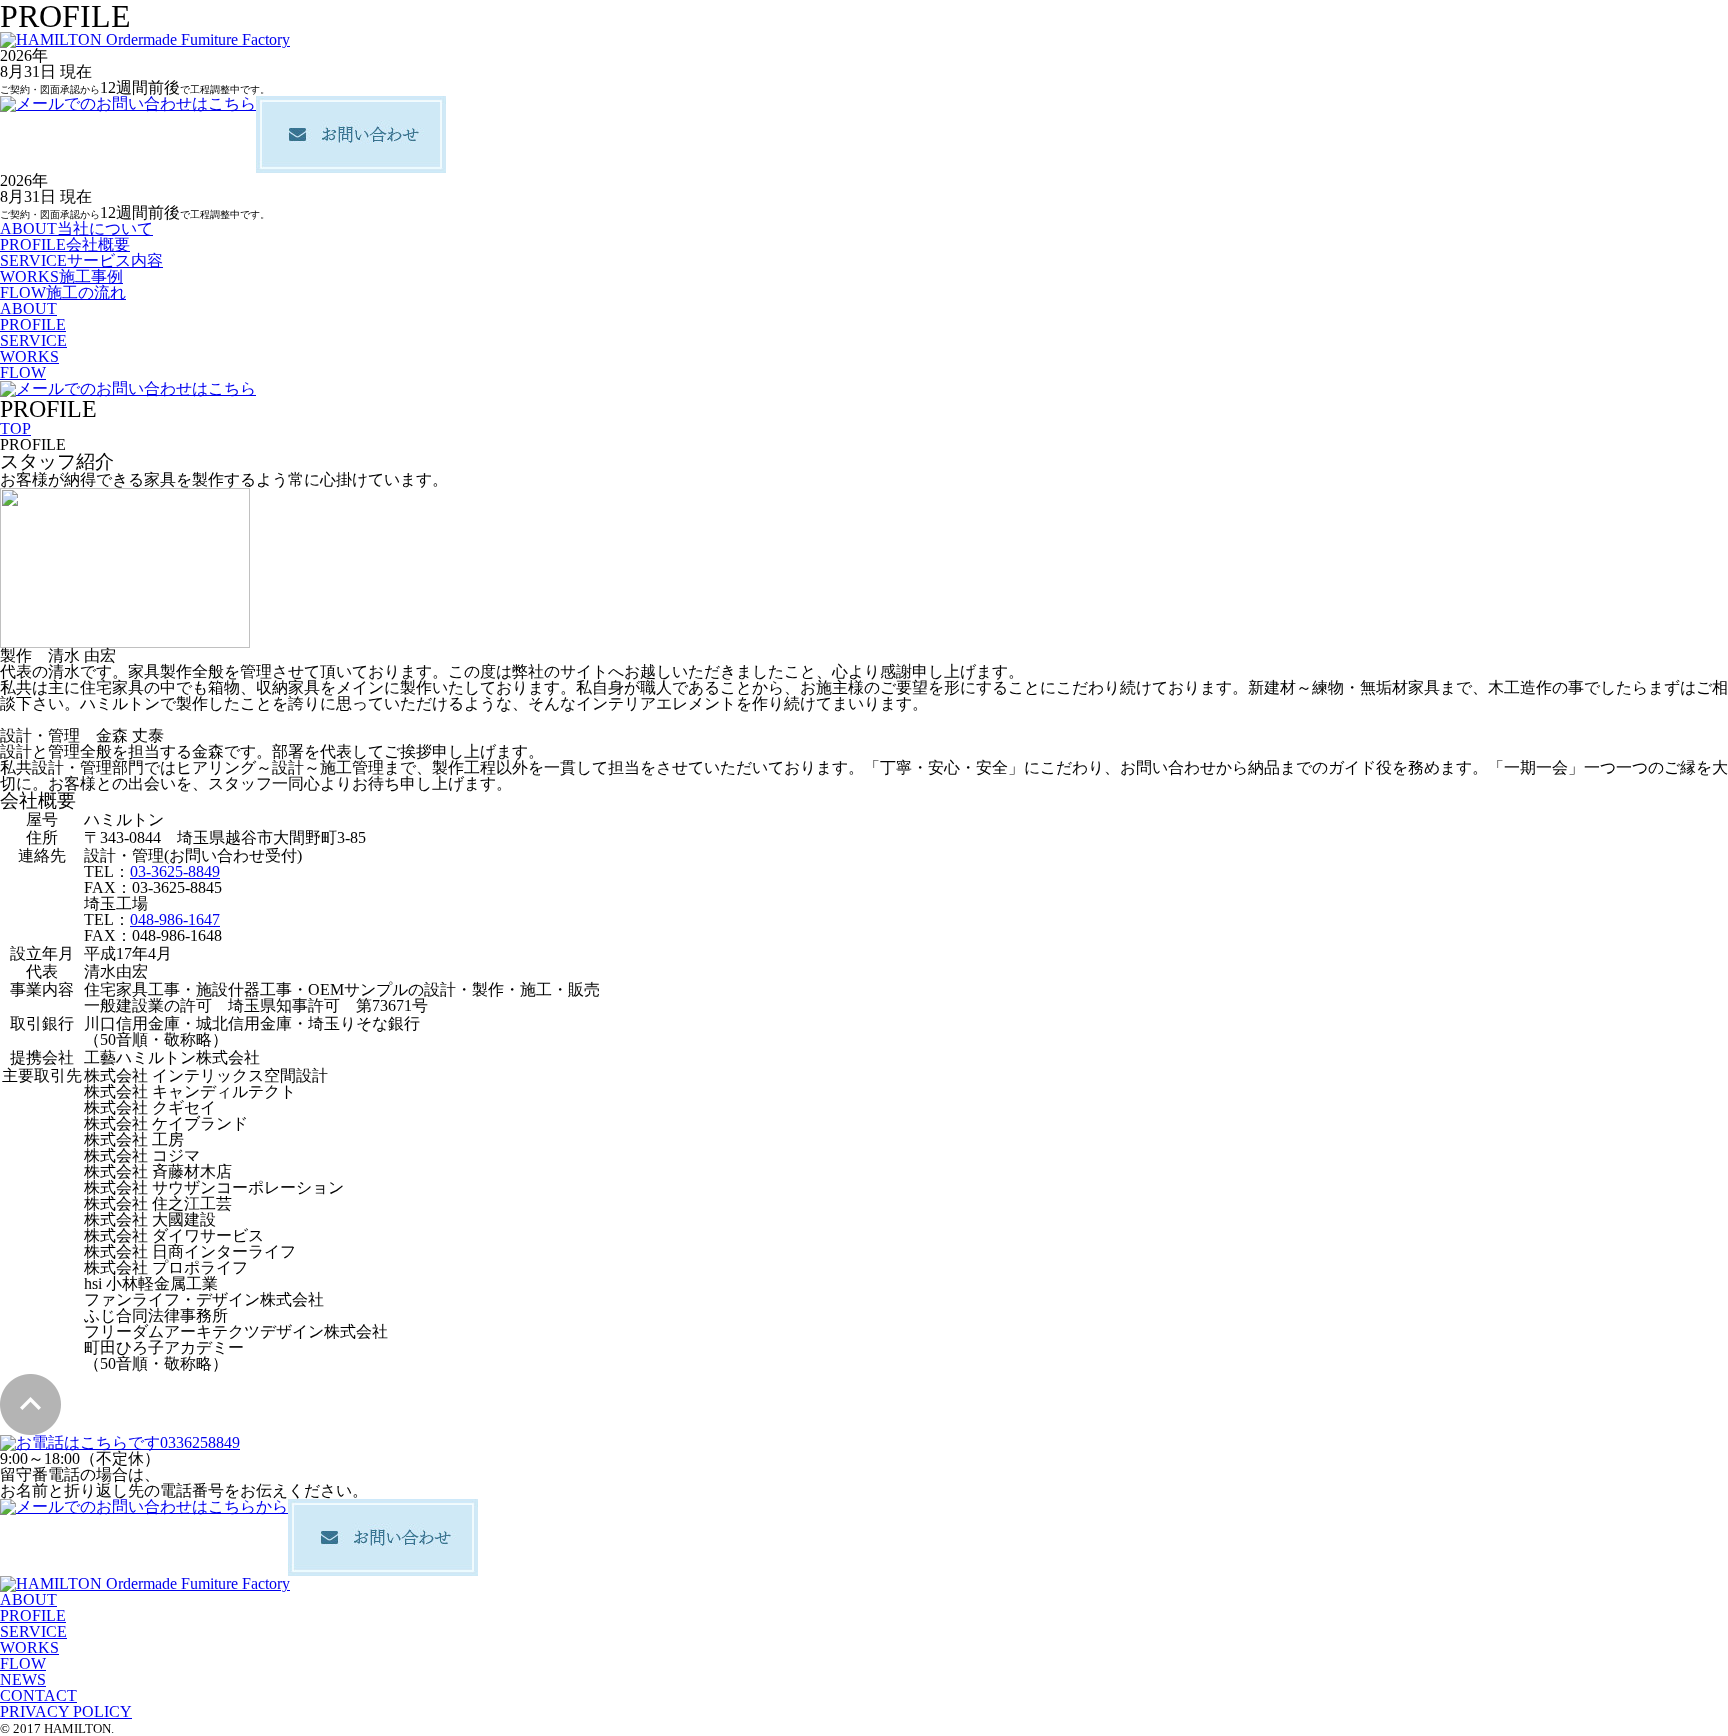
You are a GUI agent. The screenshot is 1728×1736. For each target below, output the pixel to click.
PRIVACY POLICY (66, 1711)
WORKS (29, 356)
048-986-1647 (175, 919)
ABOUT (28, 308)
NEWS (23, 1679)
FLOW (23, 372)
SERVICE (33, 340)
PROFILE (33, 324)
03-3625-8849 (175, 871)
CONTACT (38, 1695)
